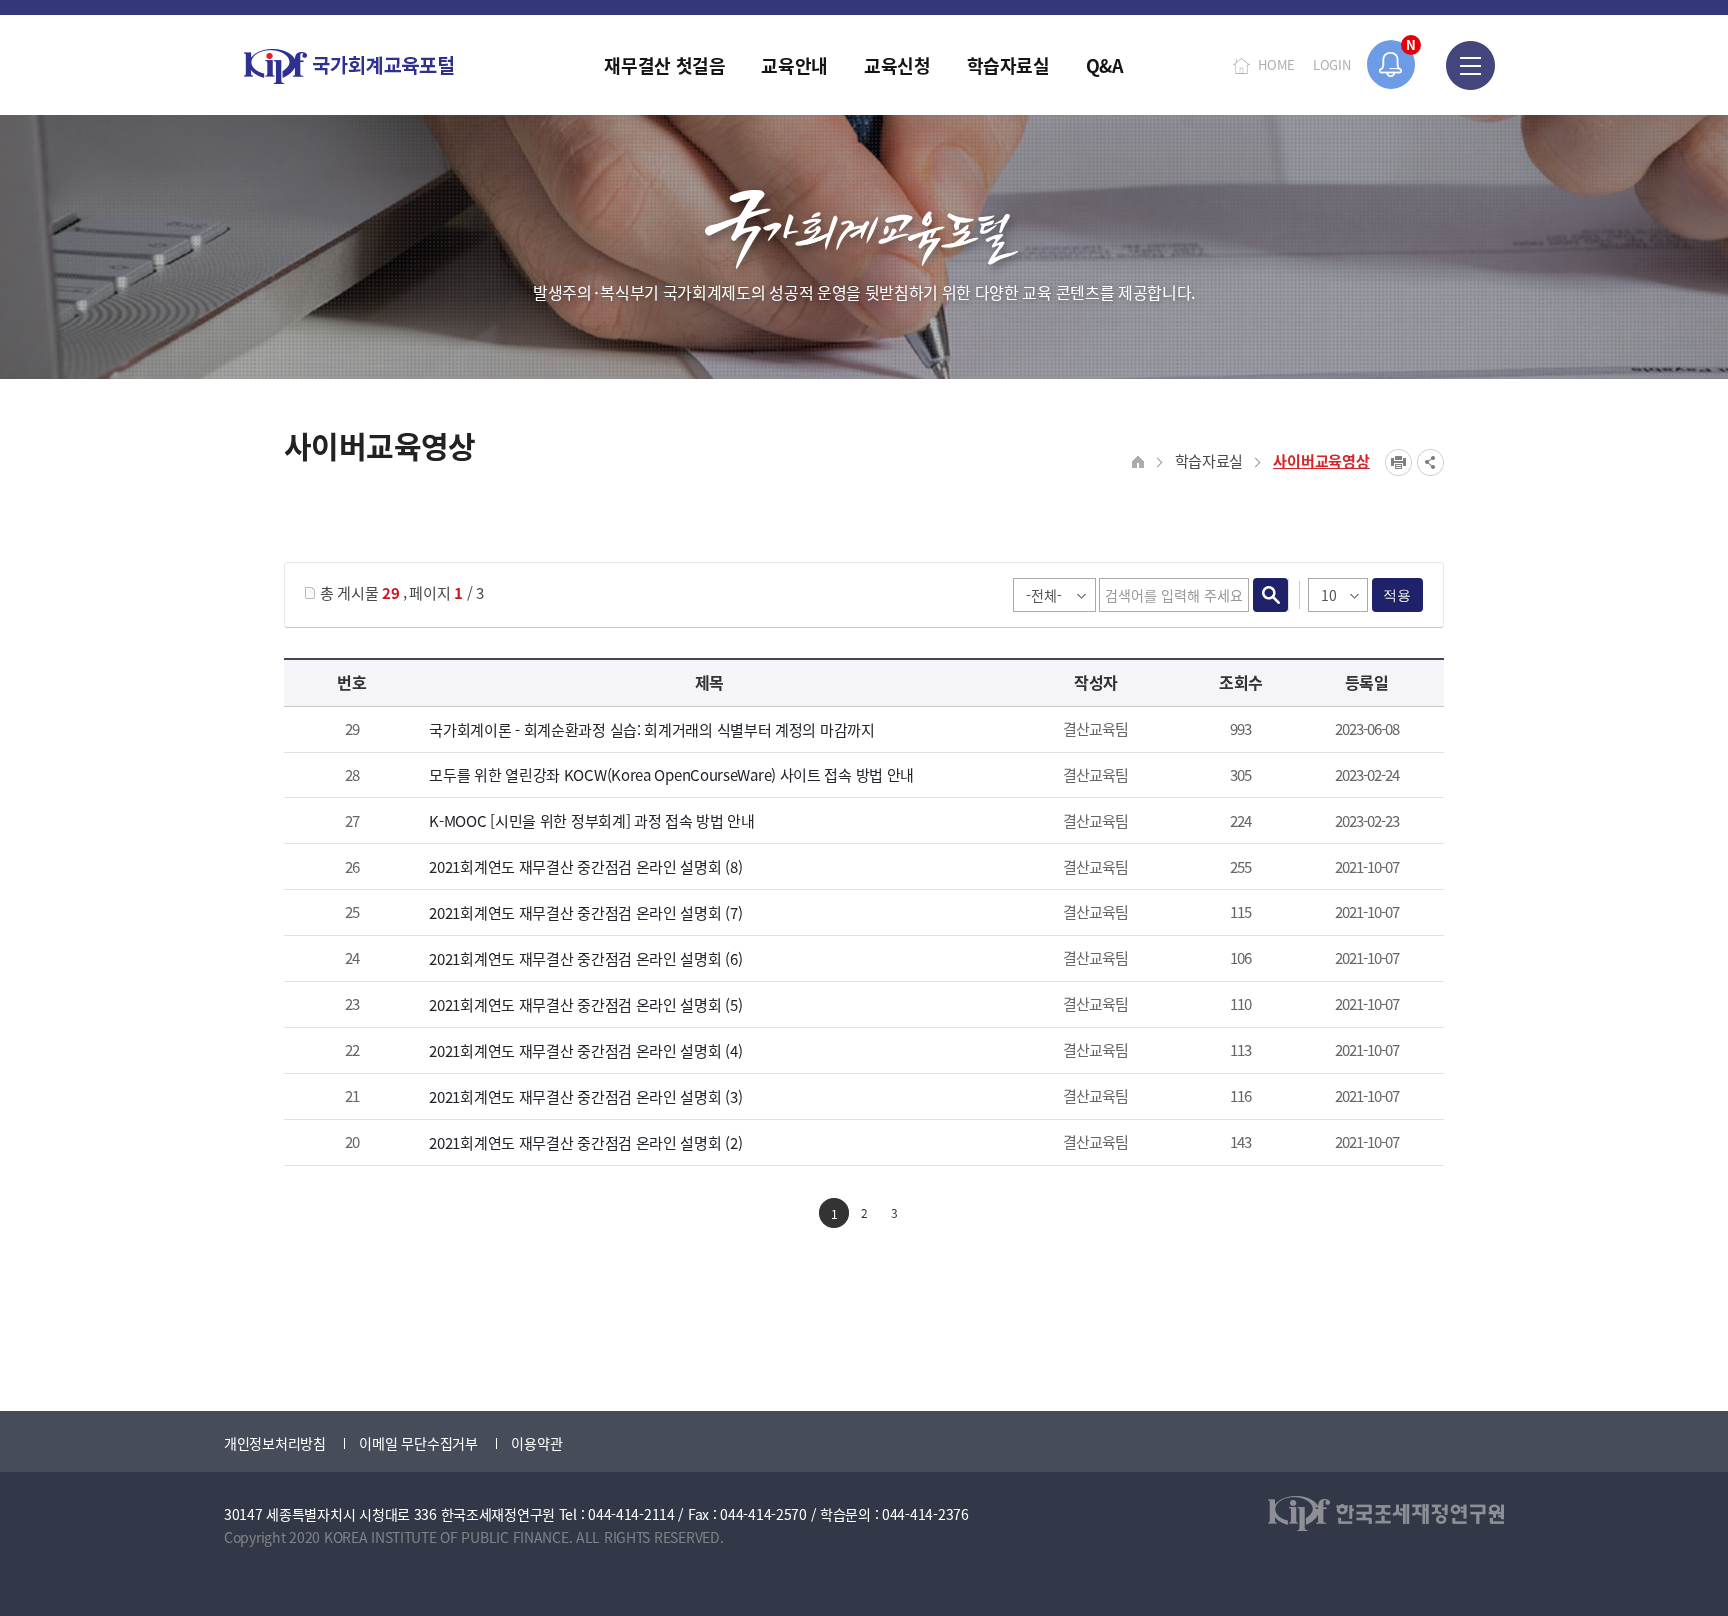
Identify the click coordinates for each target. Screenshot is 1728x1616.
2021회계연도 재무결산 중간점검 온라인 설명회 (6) (585, 958)
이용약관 (536, 1443)
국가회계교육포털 (349, 66)
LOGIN (1332, 64)
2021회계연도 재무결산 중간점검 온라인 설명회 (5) (585, 1004)
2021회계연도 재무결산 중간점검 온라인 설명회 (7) (585, 912)
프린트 (1398, 462)
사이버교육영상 (1321, 460)
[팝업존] (1391, 64)
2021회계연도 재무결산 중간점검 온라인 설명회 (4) (585, 1050)
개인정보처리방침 (275, 1443)
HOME (1276, 64)
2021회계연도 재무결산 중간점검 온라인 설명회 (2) (585, 1142)
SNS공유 (1430, 462)
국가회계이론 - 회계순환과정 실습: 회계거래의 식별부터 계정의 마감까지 (651, 729)
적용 (1397, 595)
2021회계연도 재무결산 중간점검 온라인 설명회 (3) (585, 1096)
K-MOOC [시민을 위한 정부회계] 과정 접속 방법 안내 (591, 820)
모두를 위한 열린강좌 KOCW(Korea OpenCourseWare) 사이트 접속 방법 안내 (671, 774)
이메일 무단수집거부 (418, 1443)
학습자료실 (1209, 460)
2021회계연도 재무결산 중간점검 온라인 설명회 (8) (585, 866)
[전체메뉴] (1470, 65)
